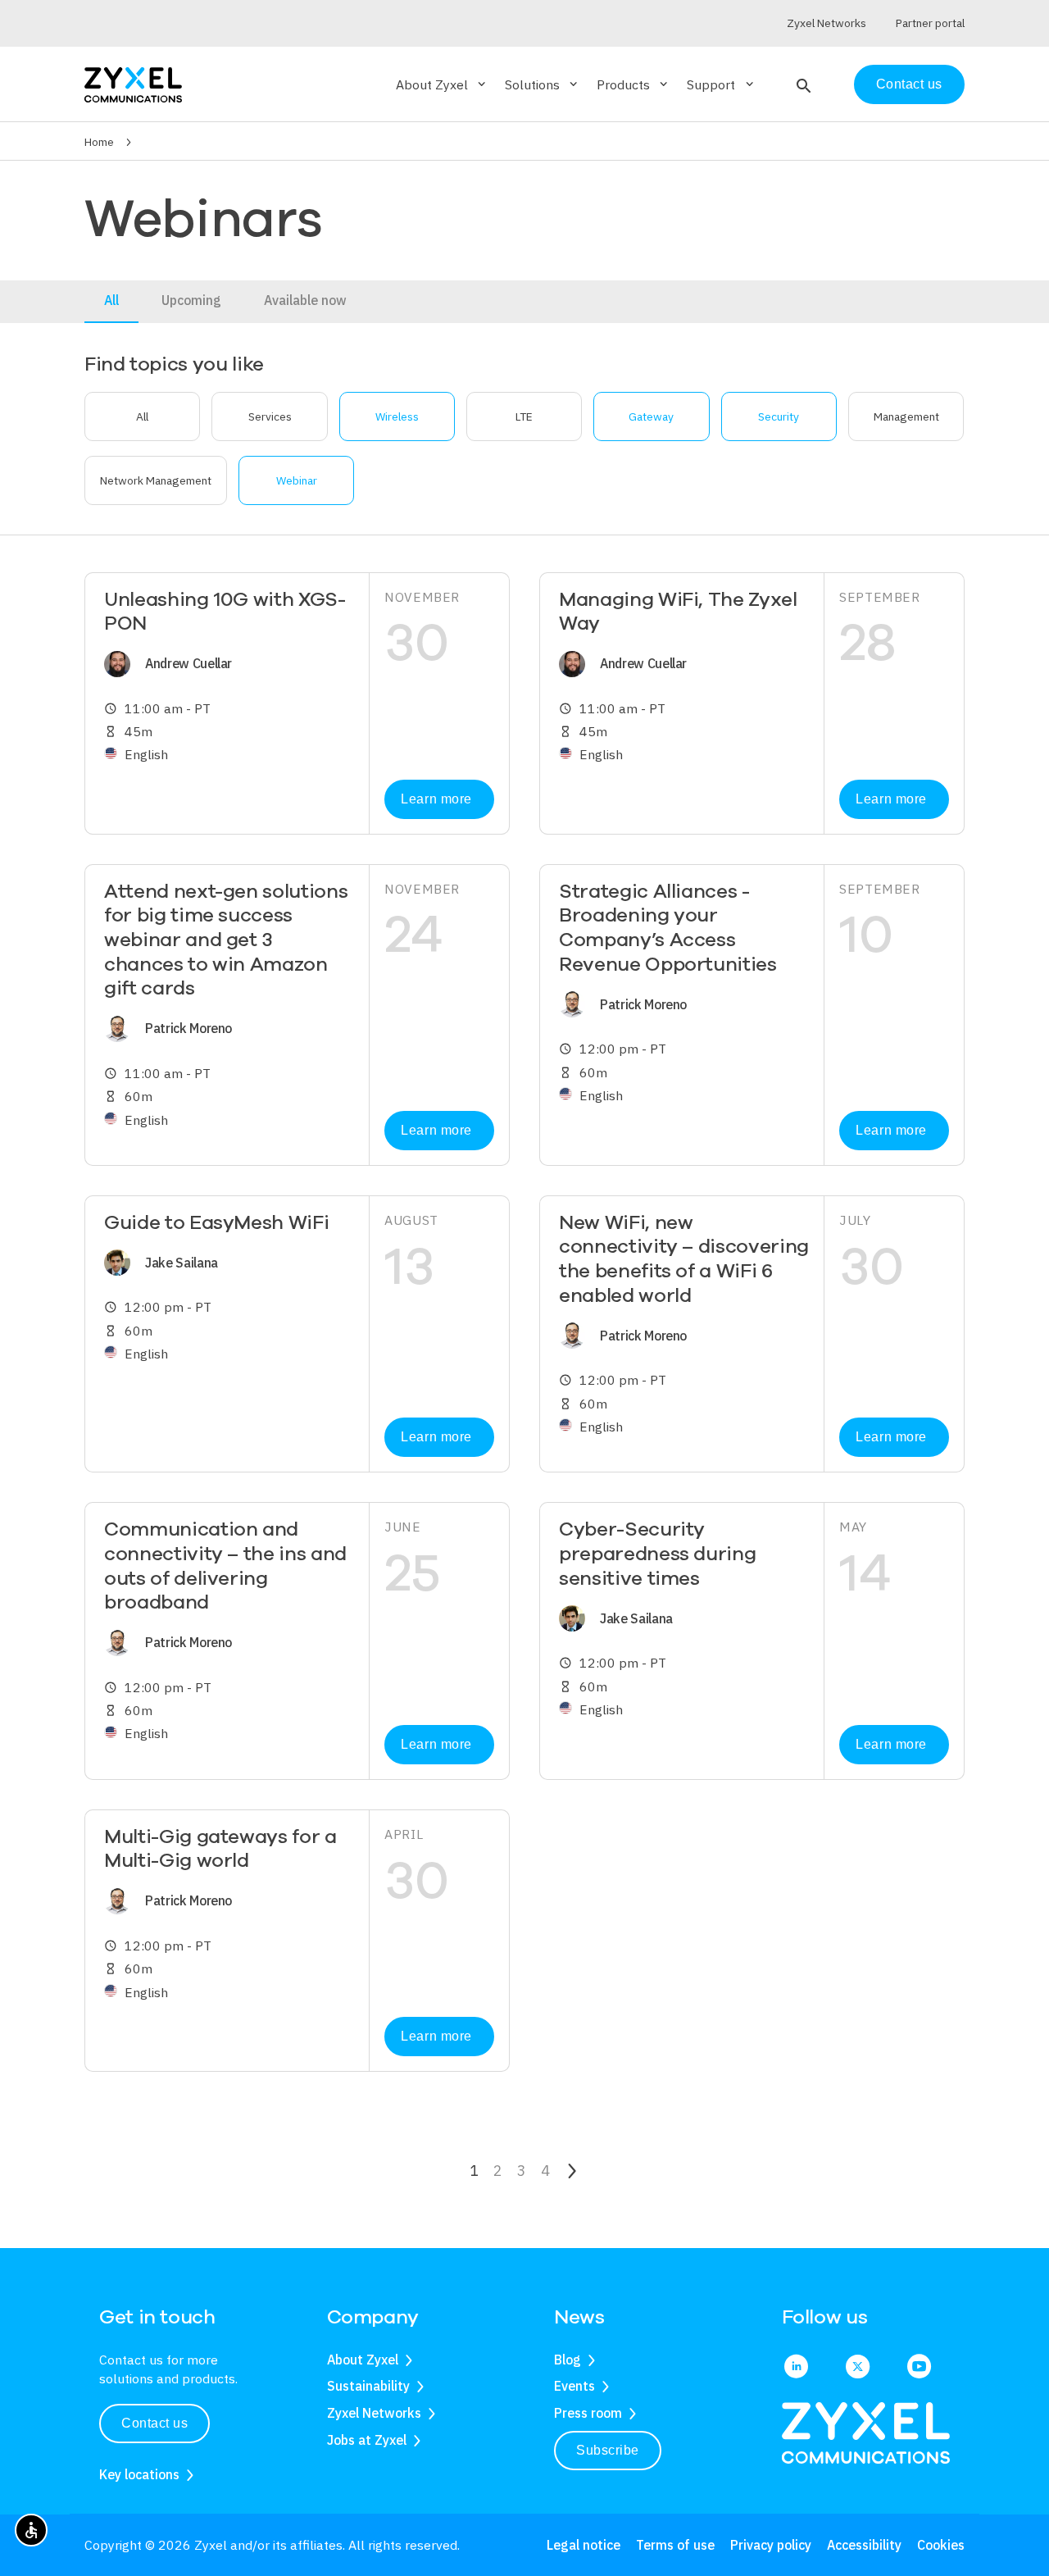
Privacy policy (771, 2545)
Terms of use (675, 2545)
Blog (568, 2360)
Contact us (909, 84)
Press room (588, 2413)
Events (574, 2386)
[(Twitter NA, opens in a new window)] (858, 2368)
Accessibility (864, 2545)
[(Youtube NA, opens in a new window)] (919, 2368)
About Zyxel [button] (442, 84)
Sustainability (368, 2386)
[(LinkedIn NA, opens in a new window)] (796, 2368)
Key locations (139, 2474)
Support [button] (721, 84)
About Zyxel (363, 2360)
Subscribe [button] (608, 2450)
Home (99, 142)
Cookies (941, 2545)
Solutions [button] (543, 84)
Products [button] (633, 84)
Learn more (436, 799)
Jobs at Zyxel (367, 2440)
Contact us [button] (154, 2423)
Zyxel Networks (374, 2413)
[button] (802, 84)
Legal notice (584, 2545)
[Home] (133, 83)
